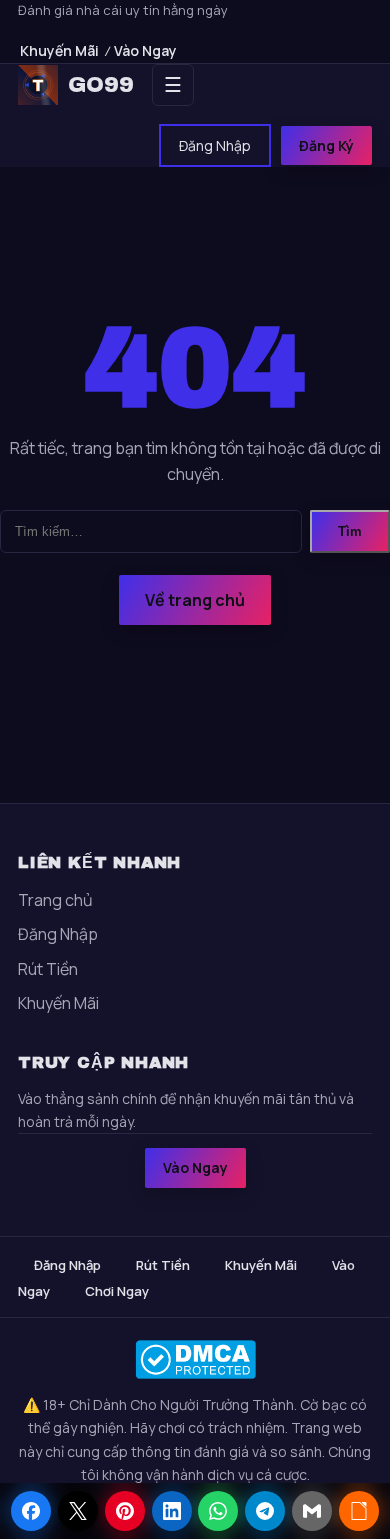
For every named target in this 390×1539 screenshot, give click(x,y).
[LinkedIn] (172, 1511)
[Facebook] (31, 1511)
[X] (78, 1511)
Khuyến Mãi (59, 50)
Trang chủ (55, 900)
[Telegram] (265, 1511)
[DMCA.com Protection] (195, 1359)
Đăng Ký (326, 145)
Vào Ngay (145, 50)
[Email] (312, 1511)
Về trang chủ (195, 600)
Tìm (350, 531)
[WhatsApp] (218, 1511)
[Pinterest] (125, 1511)
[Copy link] (359, 1511)
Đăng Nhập (215, 145)
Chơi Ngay (117, 1291)
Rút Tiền (48, 969)
